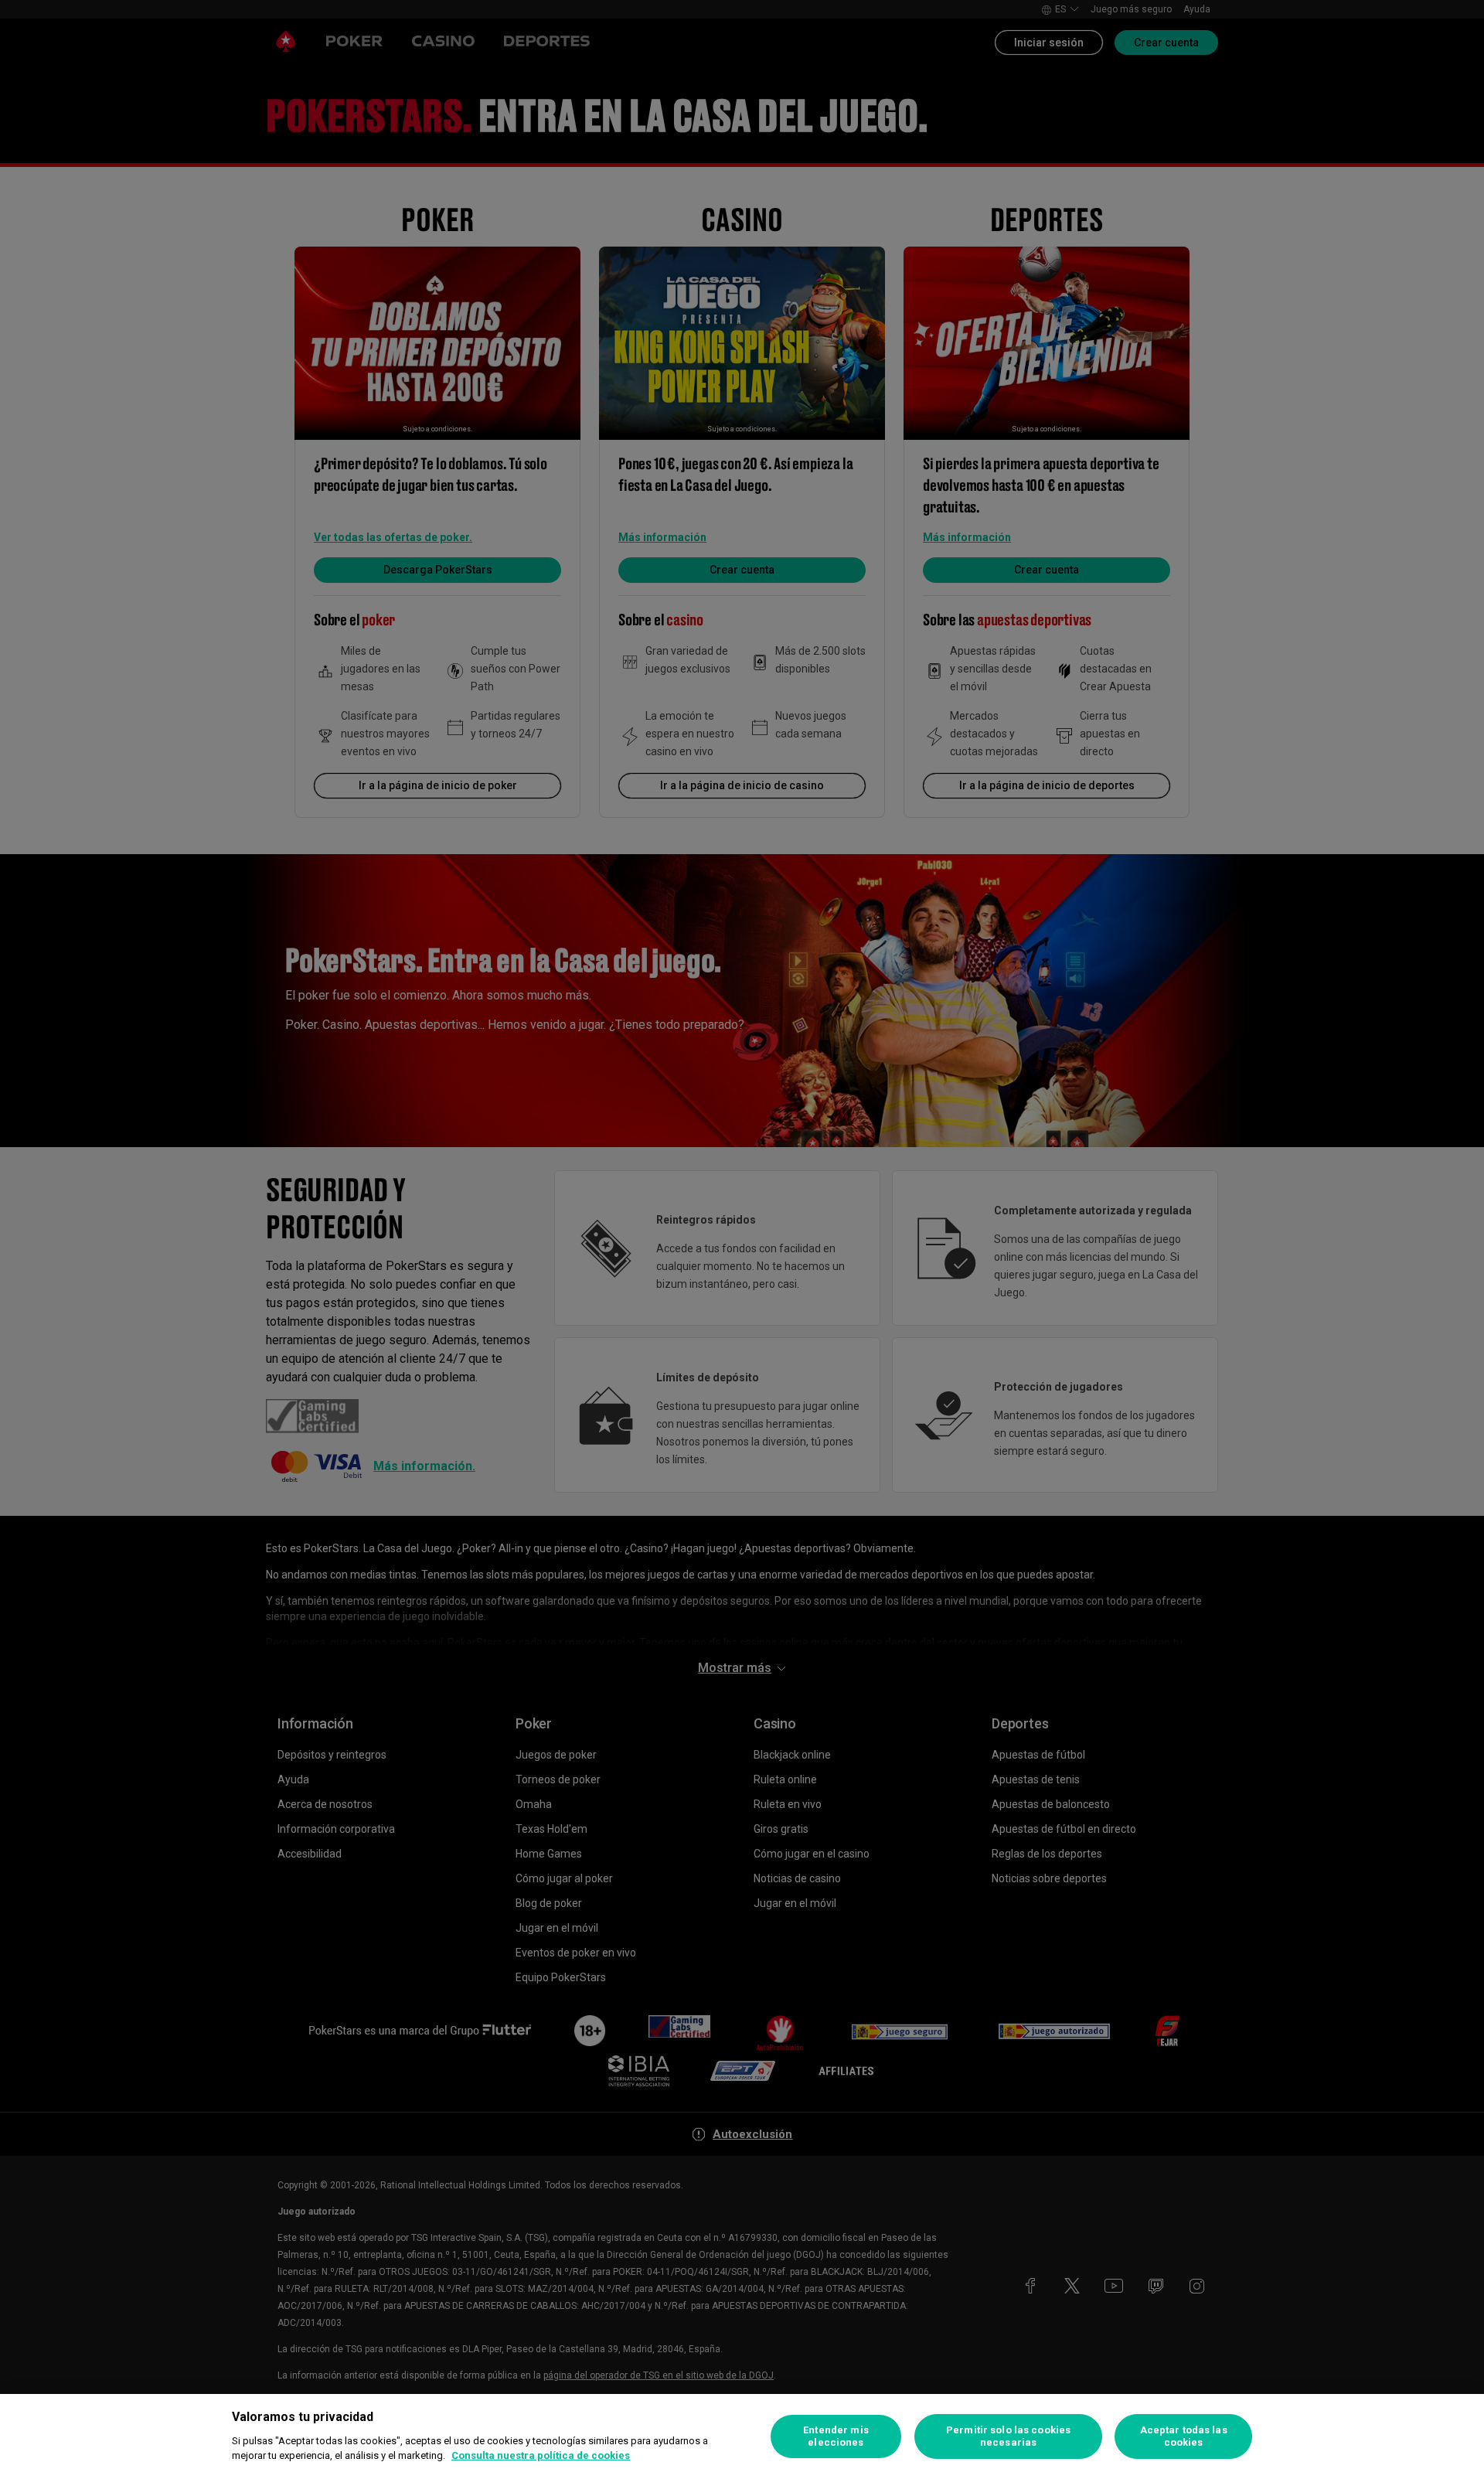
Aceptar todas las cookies (1184, 2436)
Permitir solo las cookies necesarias (1008, 2436)
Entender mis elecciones (836, 2436)
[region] (742, 2436)
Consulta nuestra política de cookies (541, 2455)
